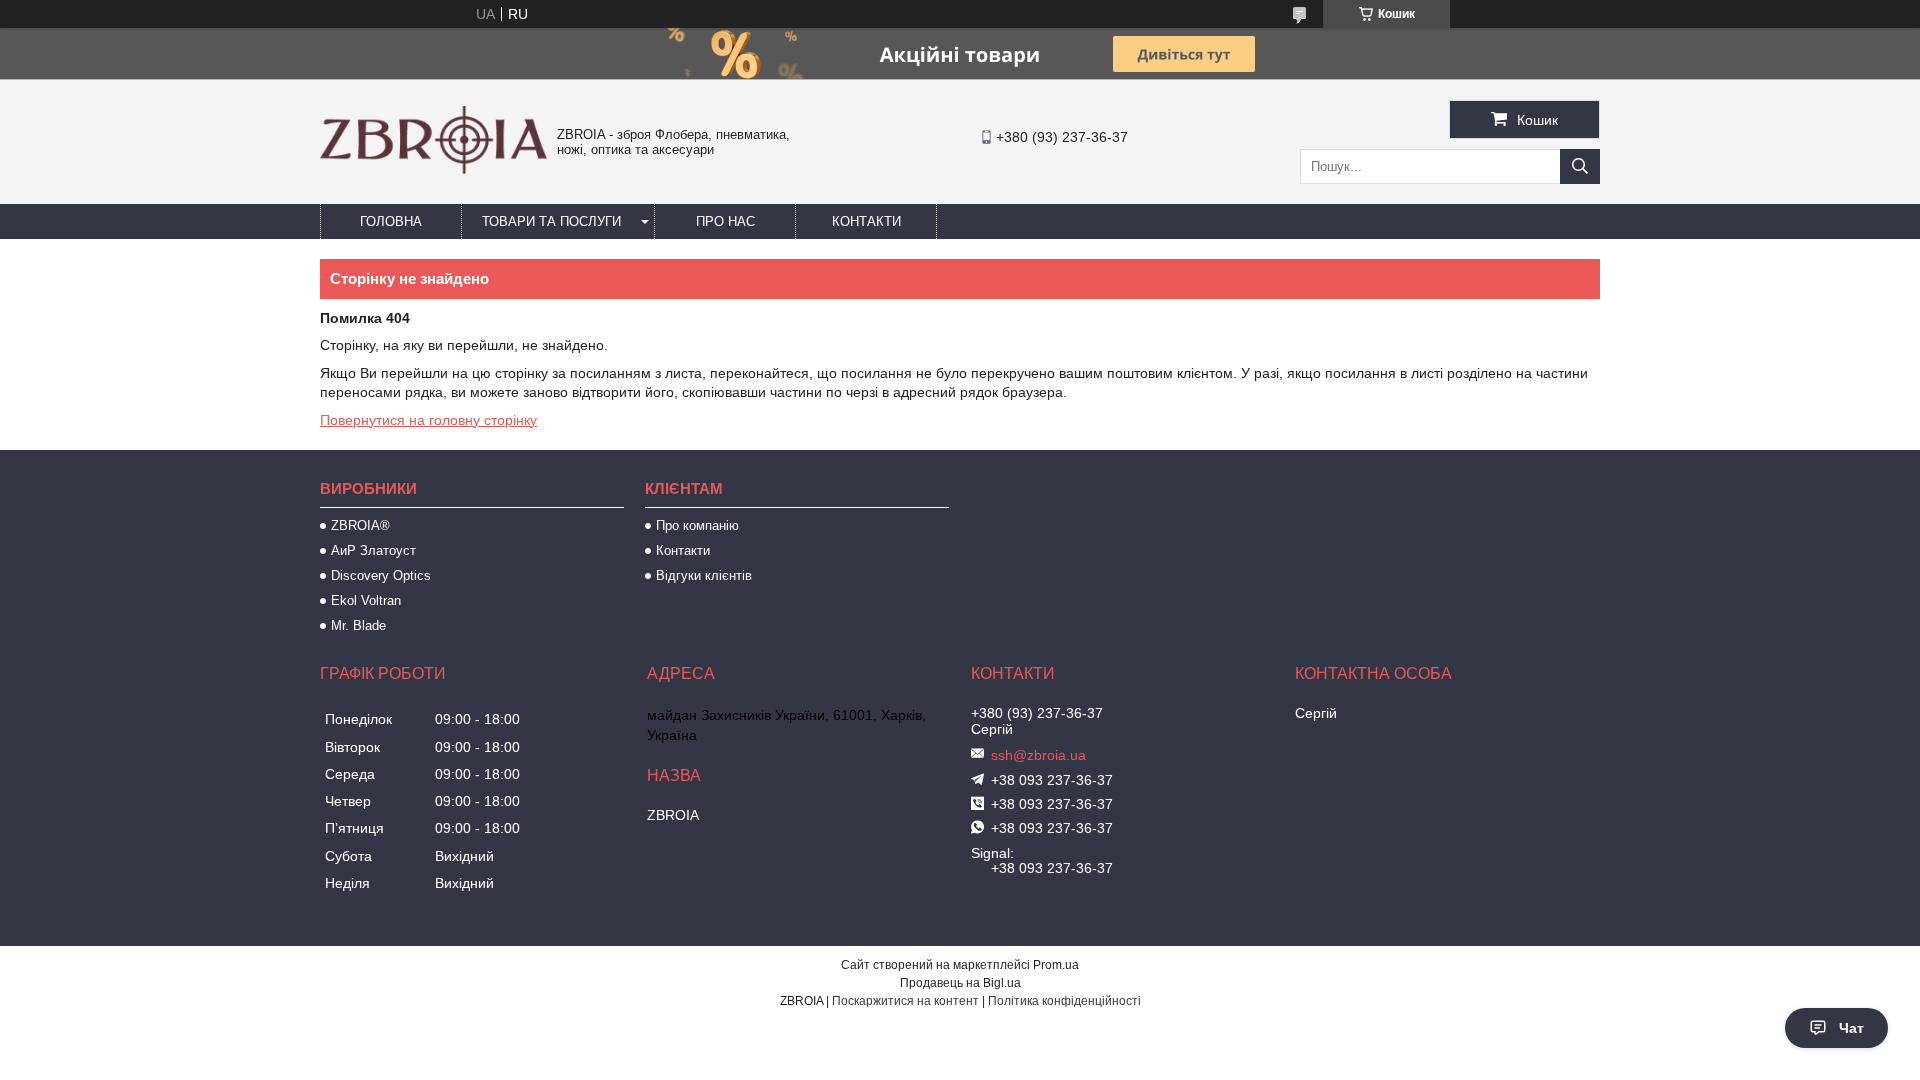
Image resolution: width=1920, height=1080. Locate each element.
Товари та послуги (551, 221)
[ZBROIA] (433, 169)
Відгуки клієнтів (704, 575)
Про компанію (697, 525)
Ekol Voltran (366, 600)
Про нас (725, 221)
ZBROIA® (360, 525)
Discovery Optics (381, 575)
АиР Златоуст (373, 550)
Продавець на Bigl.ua (960, 983)
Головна (391, 221)
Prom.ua (1056, 965)
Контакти (866, 221)
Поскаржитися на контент (905, 1001)
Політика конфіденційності (1064, 1001)
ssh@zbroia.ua (1038, 755)
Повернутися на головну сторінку (428, 420)
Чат (1851, 1028)
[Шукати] (1580, 166)
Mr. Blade (358, 625)
